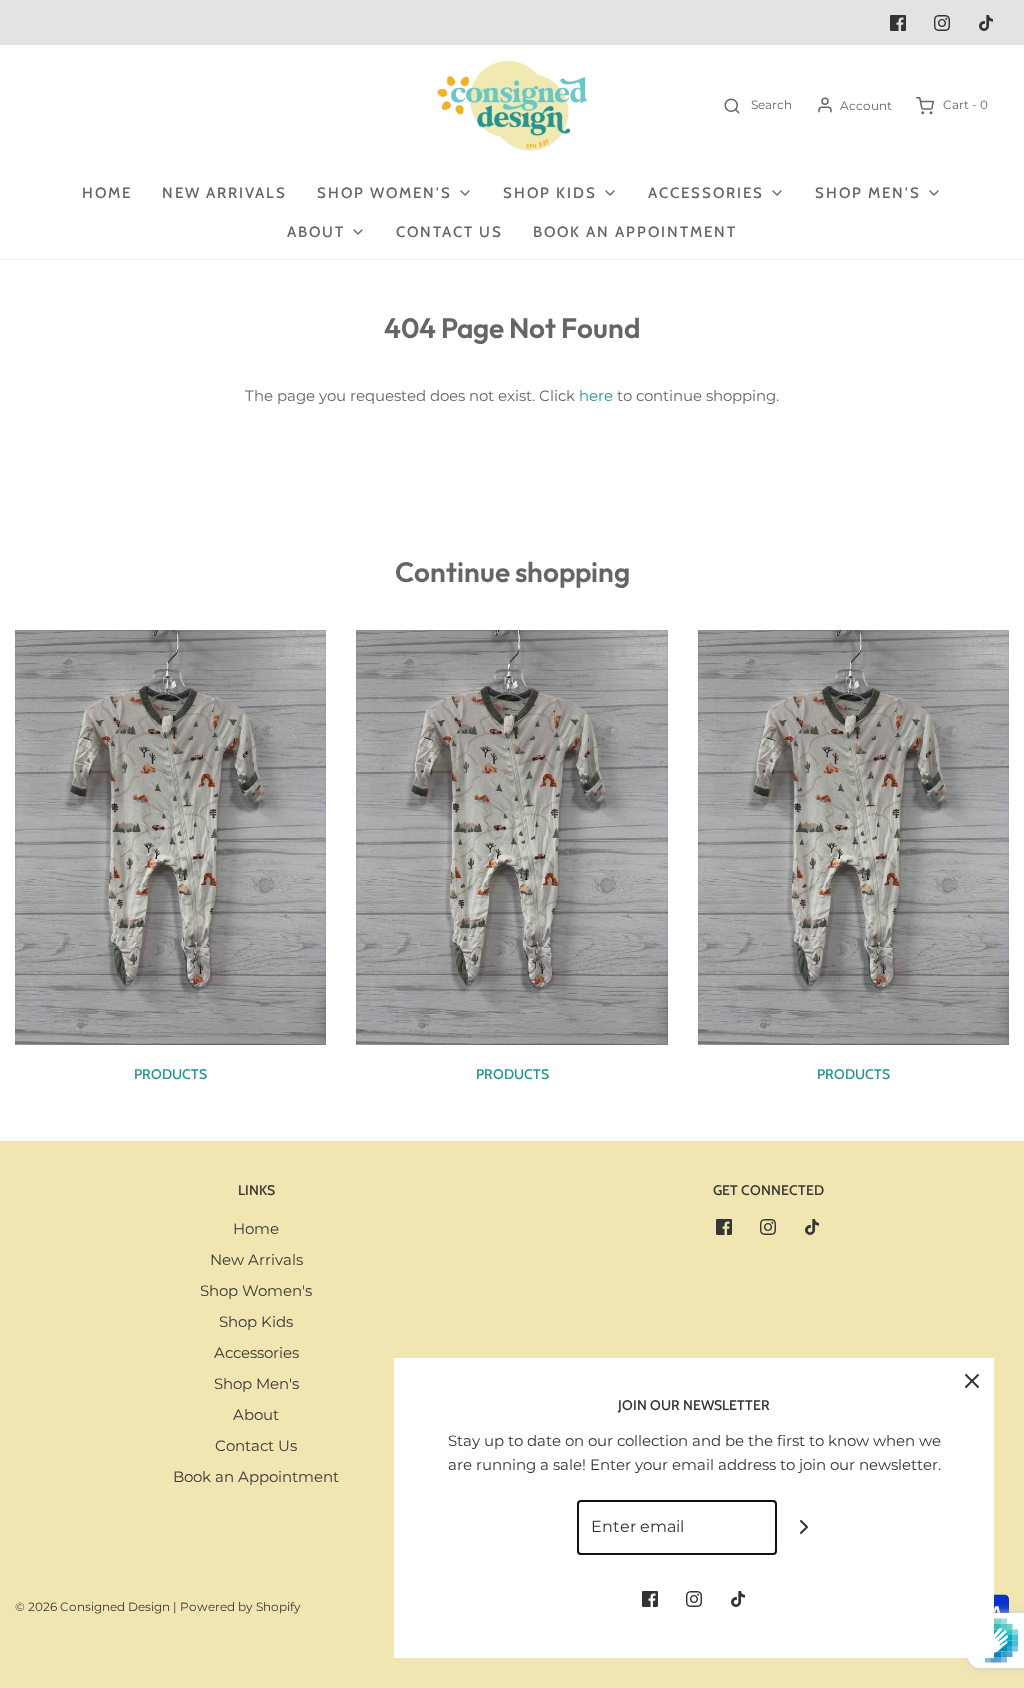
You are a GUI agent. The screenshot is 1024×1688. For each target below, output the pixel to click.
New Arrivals (224, 193)
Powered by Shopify (240, 1606)
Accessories (256, 1352)
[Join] (804, 1527)
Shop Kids (256, 1321)
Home (107, 193)
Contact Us (449, 232)
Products (170, 1074)
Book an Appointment (635, 232)
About (256, 1414)
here (596, 395)
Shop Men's (256, 1383)
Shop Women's (256, 1290)
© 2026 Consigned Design (92, 1606)
